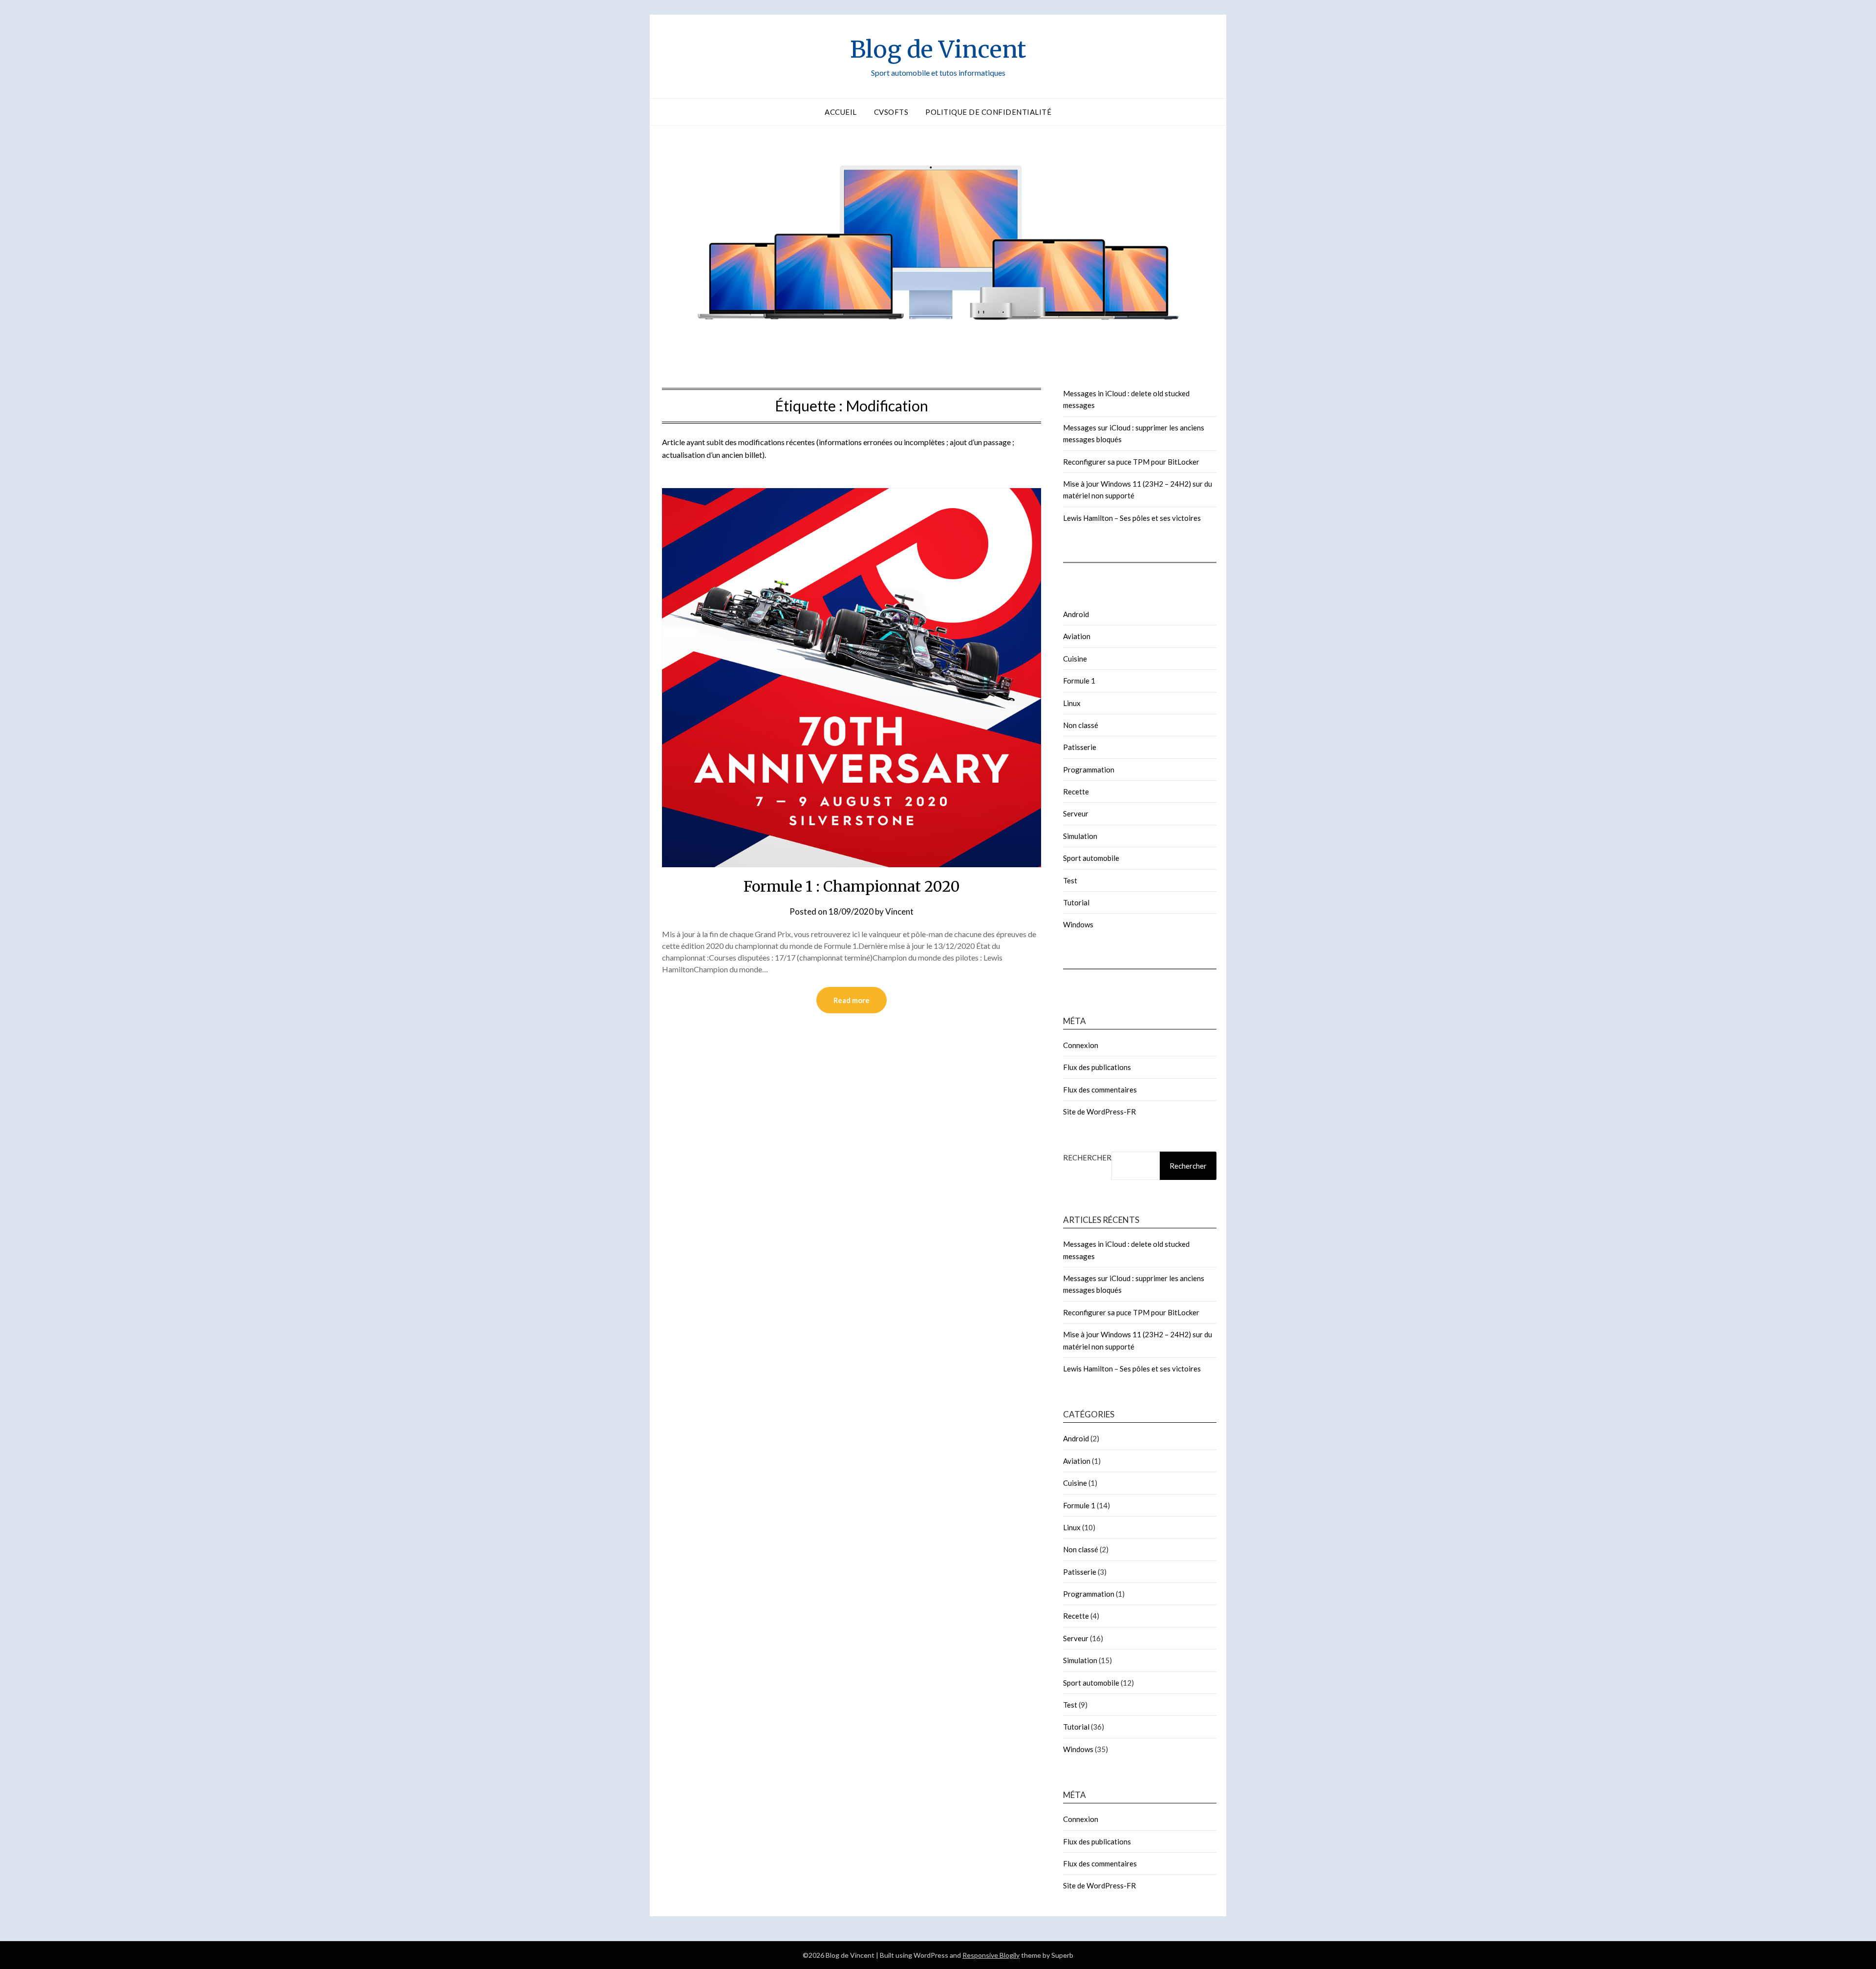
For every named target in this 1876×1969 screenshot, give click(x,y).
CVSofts (891, 112)
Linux (1072, 703)
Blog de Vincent (938, 49)
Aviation (1077, 636)
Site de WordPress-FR (1099, 1112)
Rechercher (1087, 1157)
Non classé (1081, 725)
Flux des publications (1097, 1067)
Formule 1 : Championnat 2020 (852, 886)
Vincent (899, 911)
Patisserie (1080, 747)
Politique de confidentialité (988, 112)
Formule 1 (1079, 681)
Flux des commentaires (1100, 1090)
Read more (852, 1000)
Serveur (1076, 813)
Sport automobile (1091, 858)
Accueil (841, 112)
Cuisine (1075, 659)
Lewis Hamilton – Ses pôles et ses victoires (1132, 518)
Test (1070, 880)
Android (1076, 614)
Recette (1076, 792)
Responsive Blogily (991, 1955)
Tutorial (1076, 902)
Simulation (1080, 836)
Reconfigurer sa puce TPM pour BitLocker (1131, 462)
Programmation (1089, 770)
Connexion (1081, 1045)
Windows (1078, 924)
